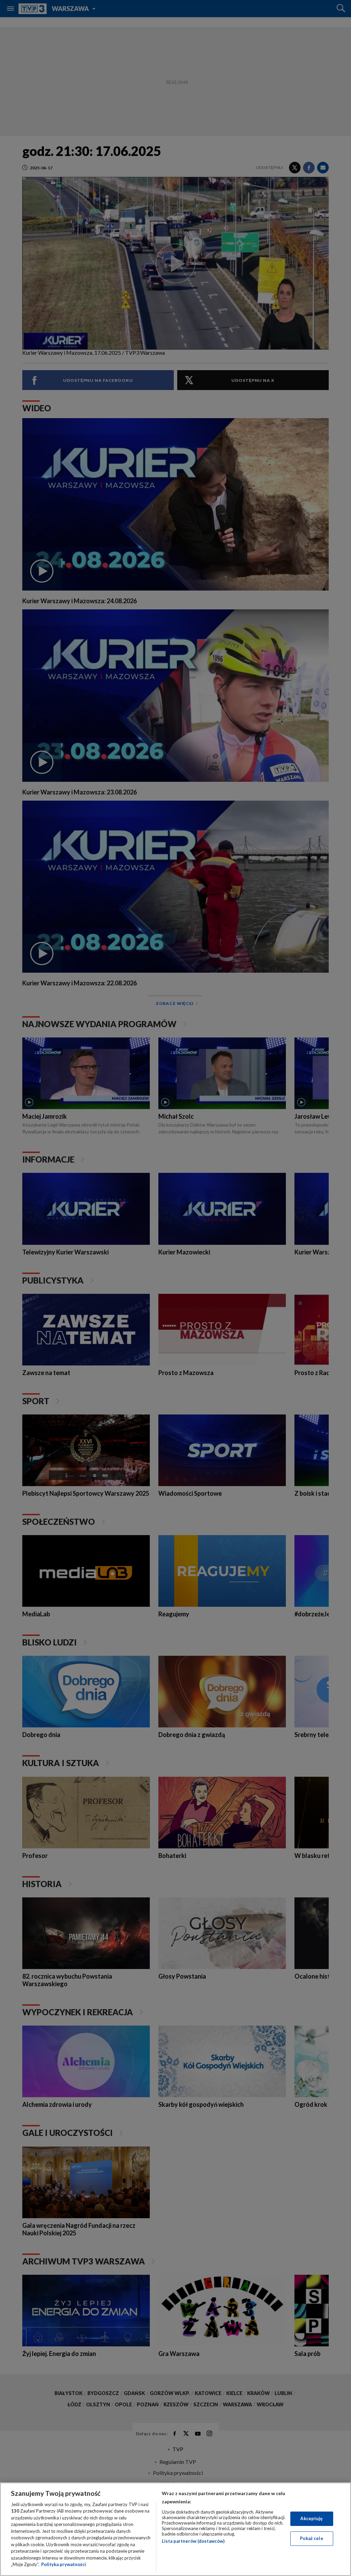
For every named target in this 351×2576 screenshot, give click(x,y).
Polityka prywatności (64, 2564)
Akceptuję (311, 2518)
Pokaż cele (311, 2538)
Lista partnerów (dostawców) (193, 2541)
